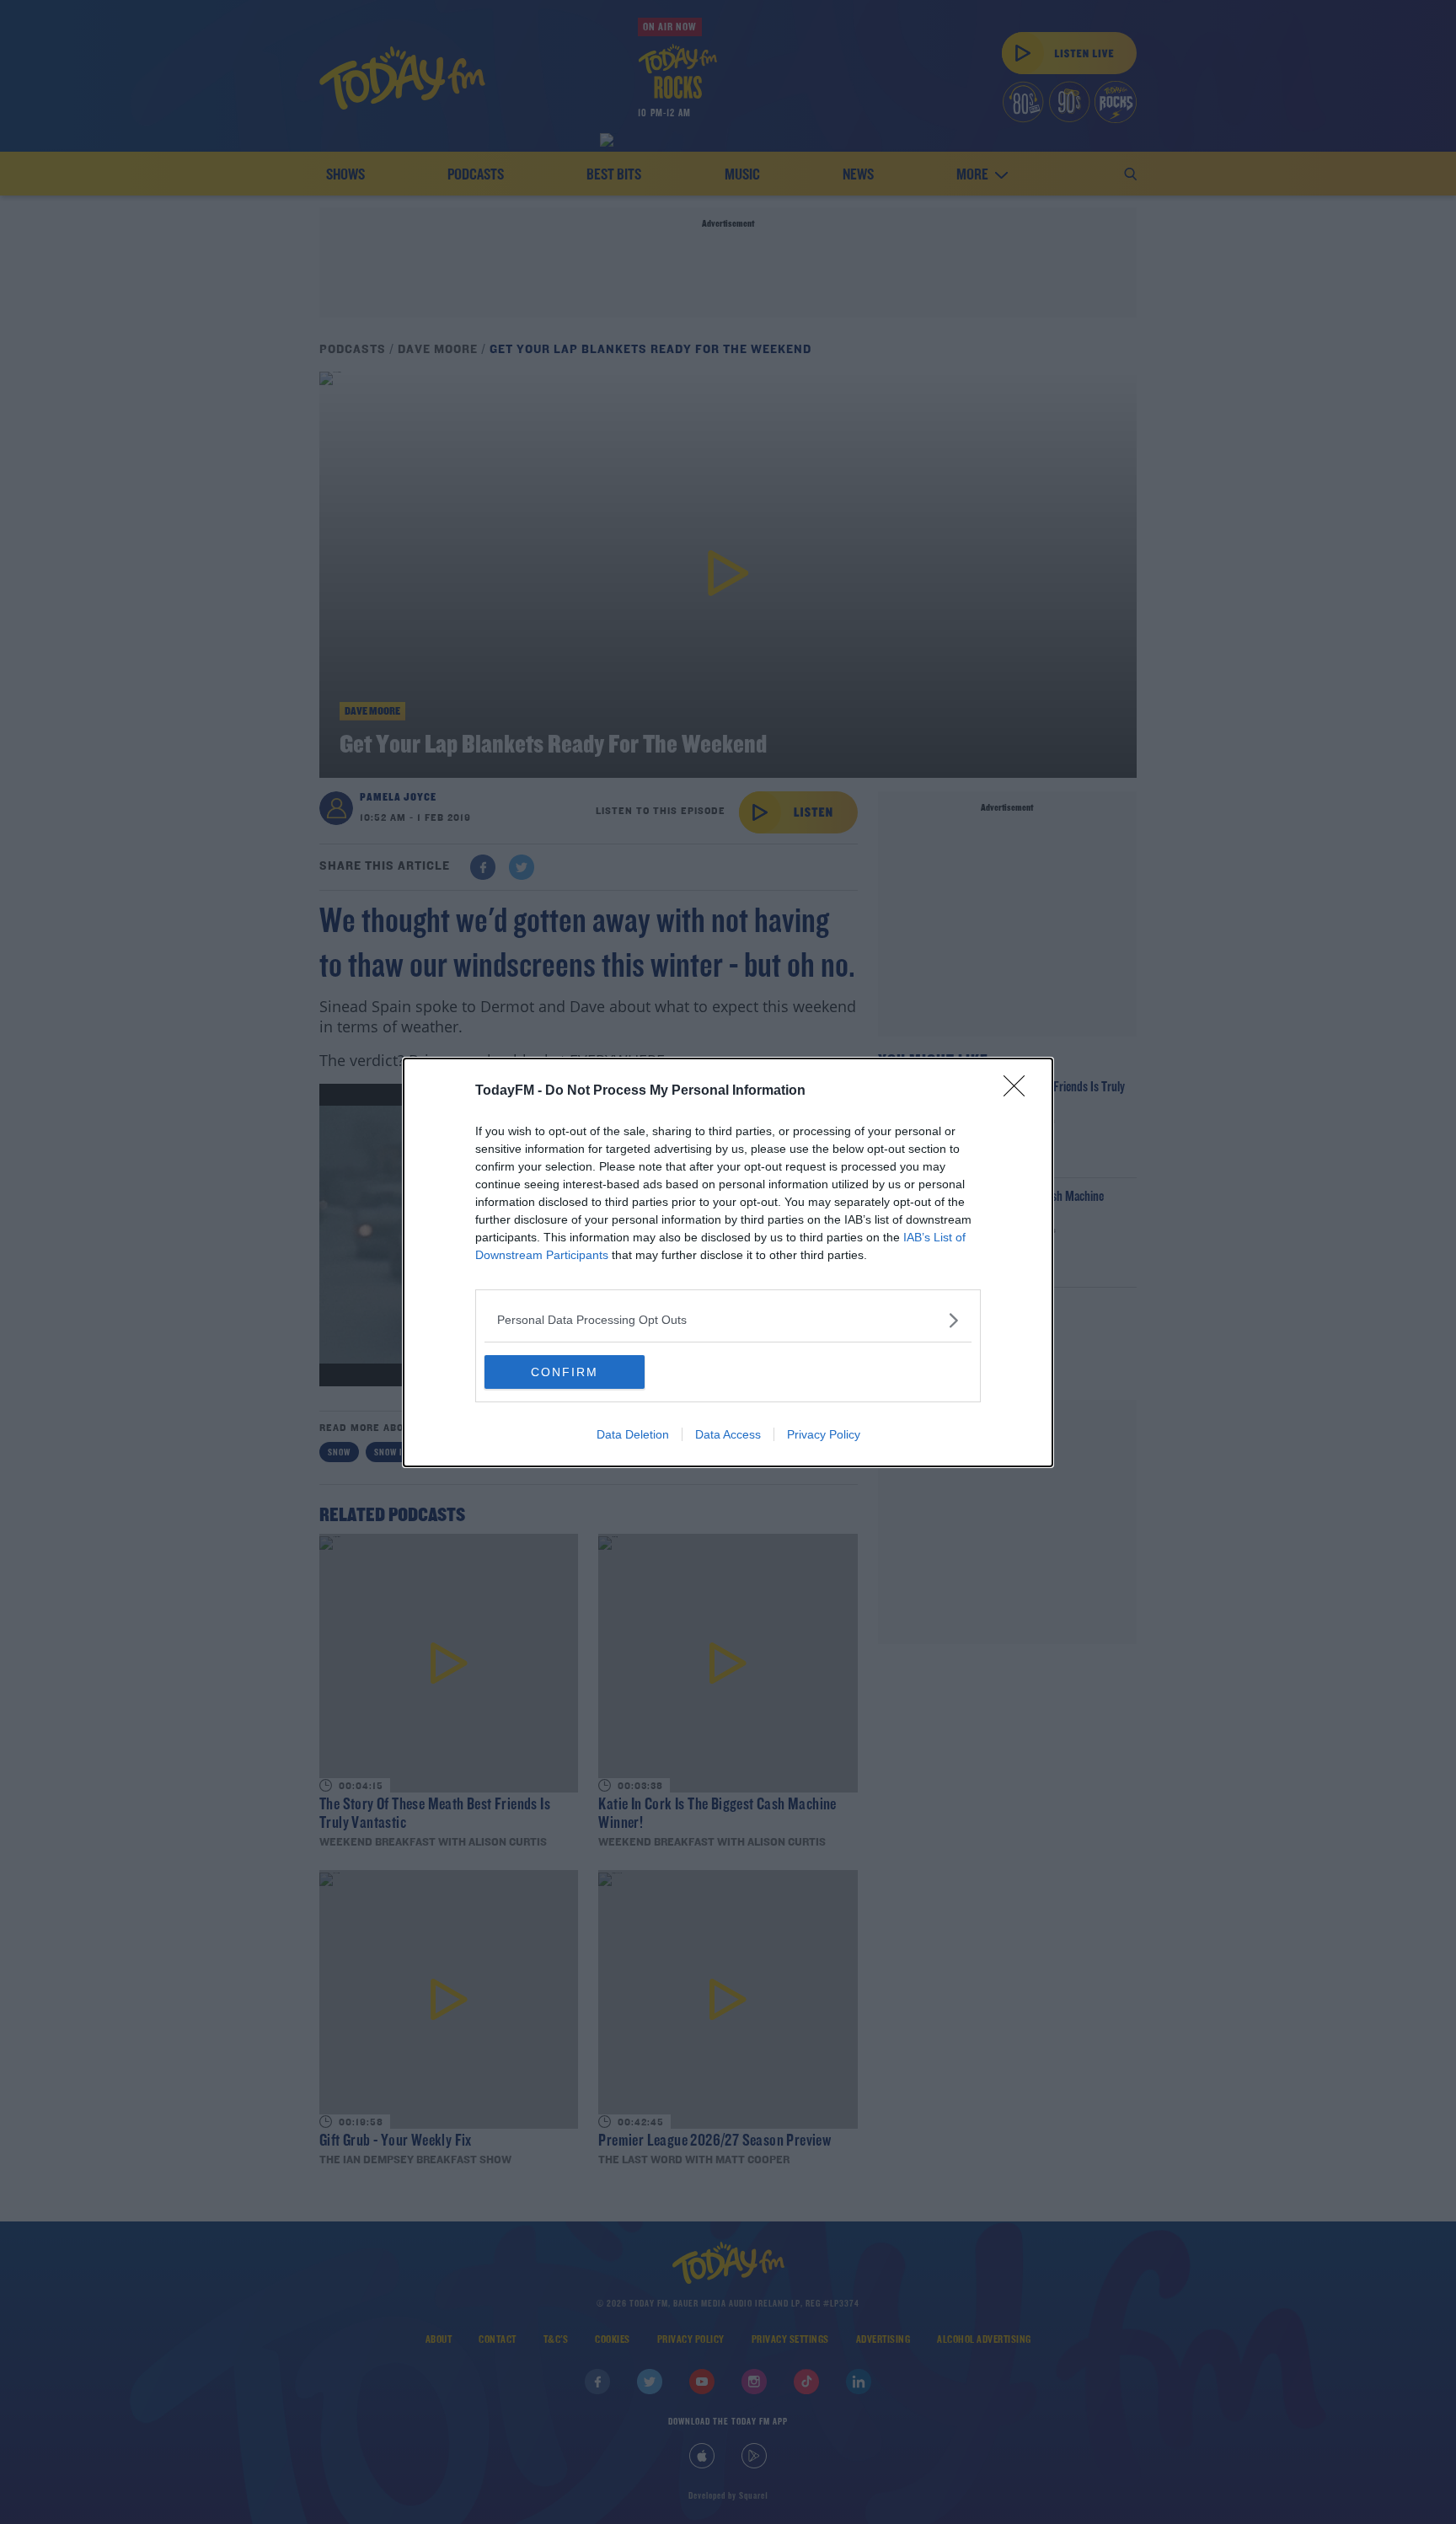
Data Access (728, 1434)
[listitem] (728, 1320)
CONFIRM (565, 1372)
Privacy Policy (824, 1434)
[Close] (1020, 1091)
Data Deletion (633, 1434)
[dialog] (728, 1262)
